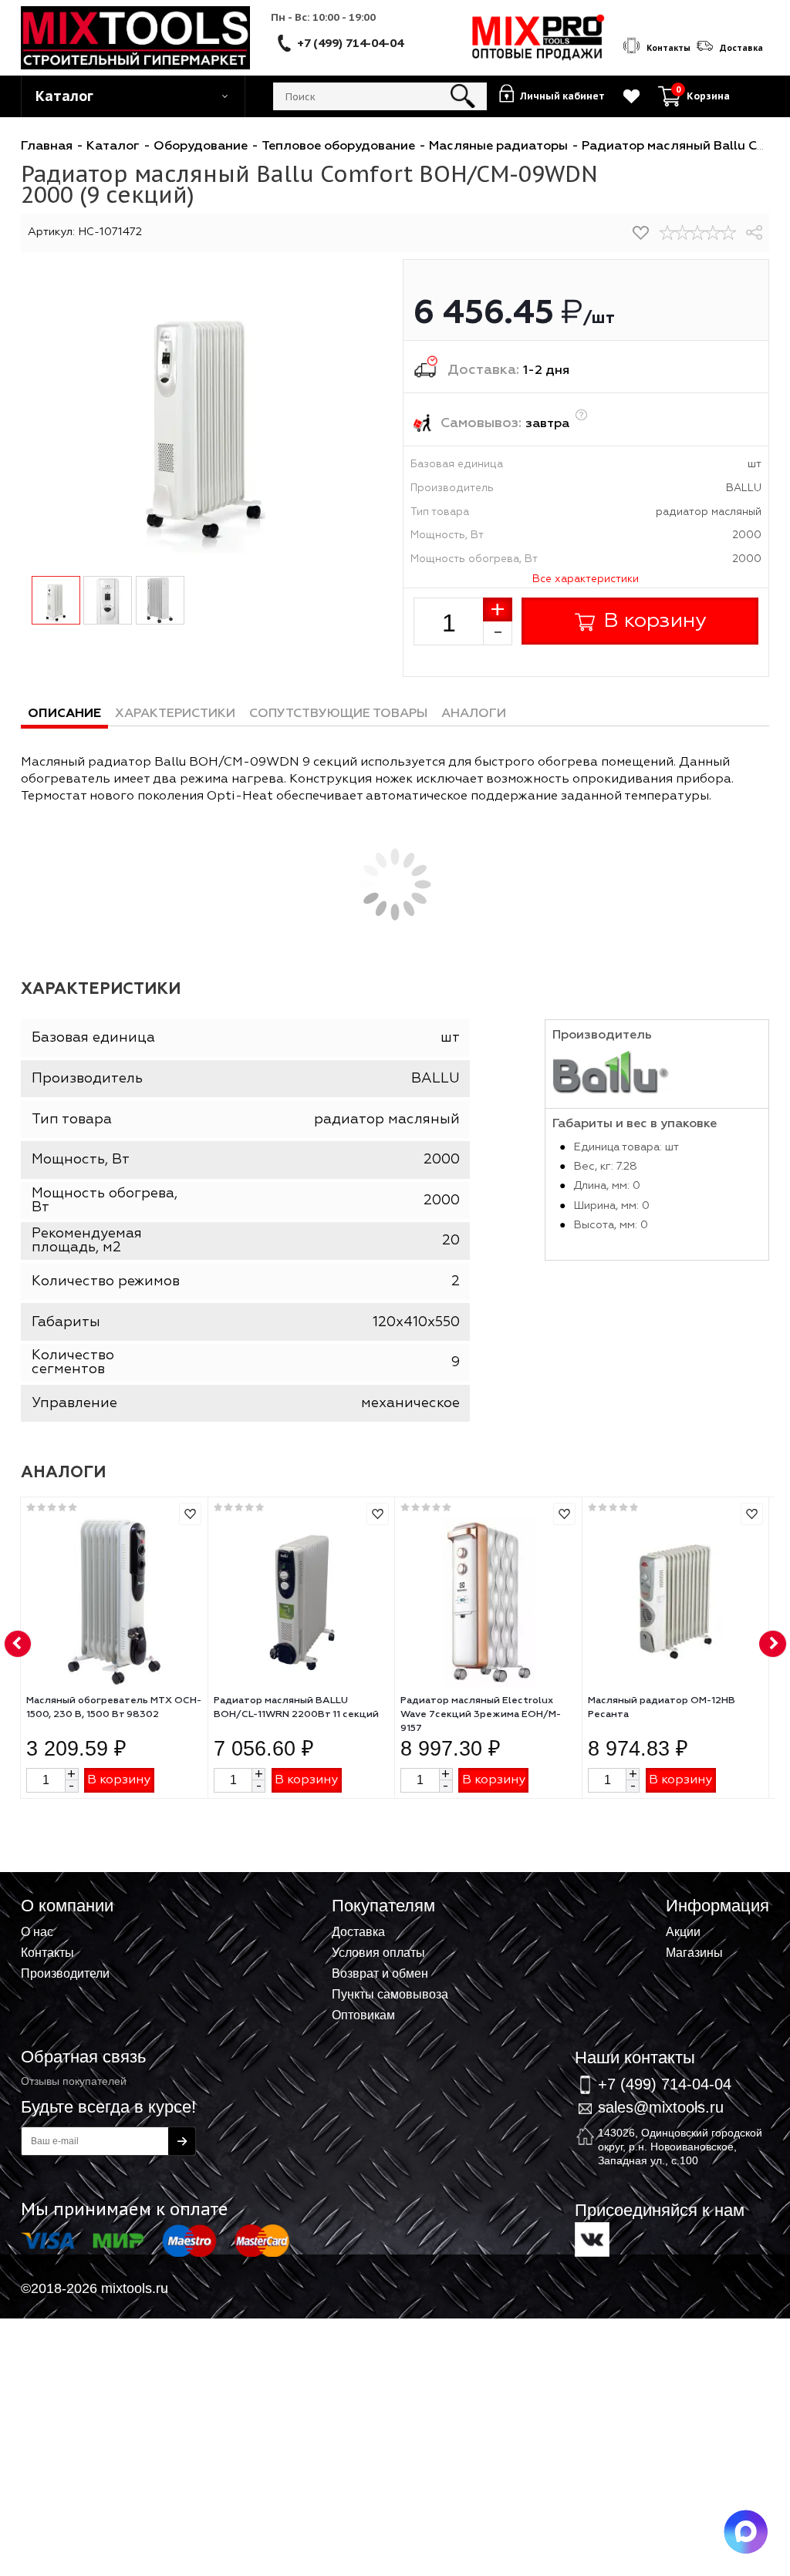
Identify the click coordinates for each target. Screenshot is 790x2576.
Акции (683, 1931)
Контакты (47, 1952)
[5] (728, 233)
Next (773, 1645)
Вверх (702, 1910)
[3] (697, 233)
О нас (37, 1931)
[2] (683, 233)
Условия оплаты (378, 1952)
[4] (713, 233)
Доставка (358, 1931)
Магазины (694, 1952)
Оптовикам (363, 2015)
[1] (667, 233)
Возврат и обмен (380, 1973)
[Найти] (463, 96)
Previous (19, 1645)
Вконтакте (592, 2239)
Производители (65, 1973)
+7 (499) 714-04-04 (350, 42)
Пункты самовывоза (390, 1994)
